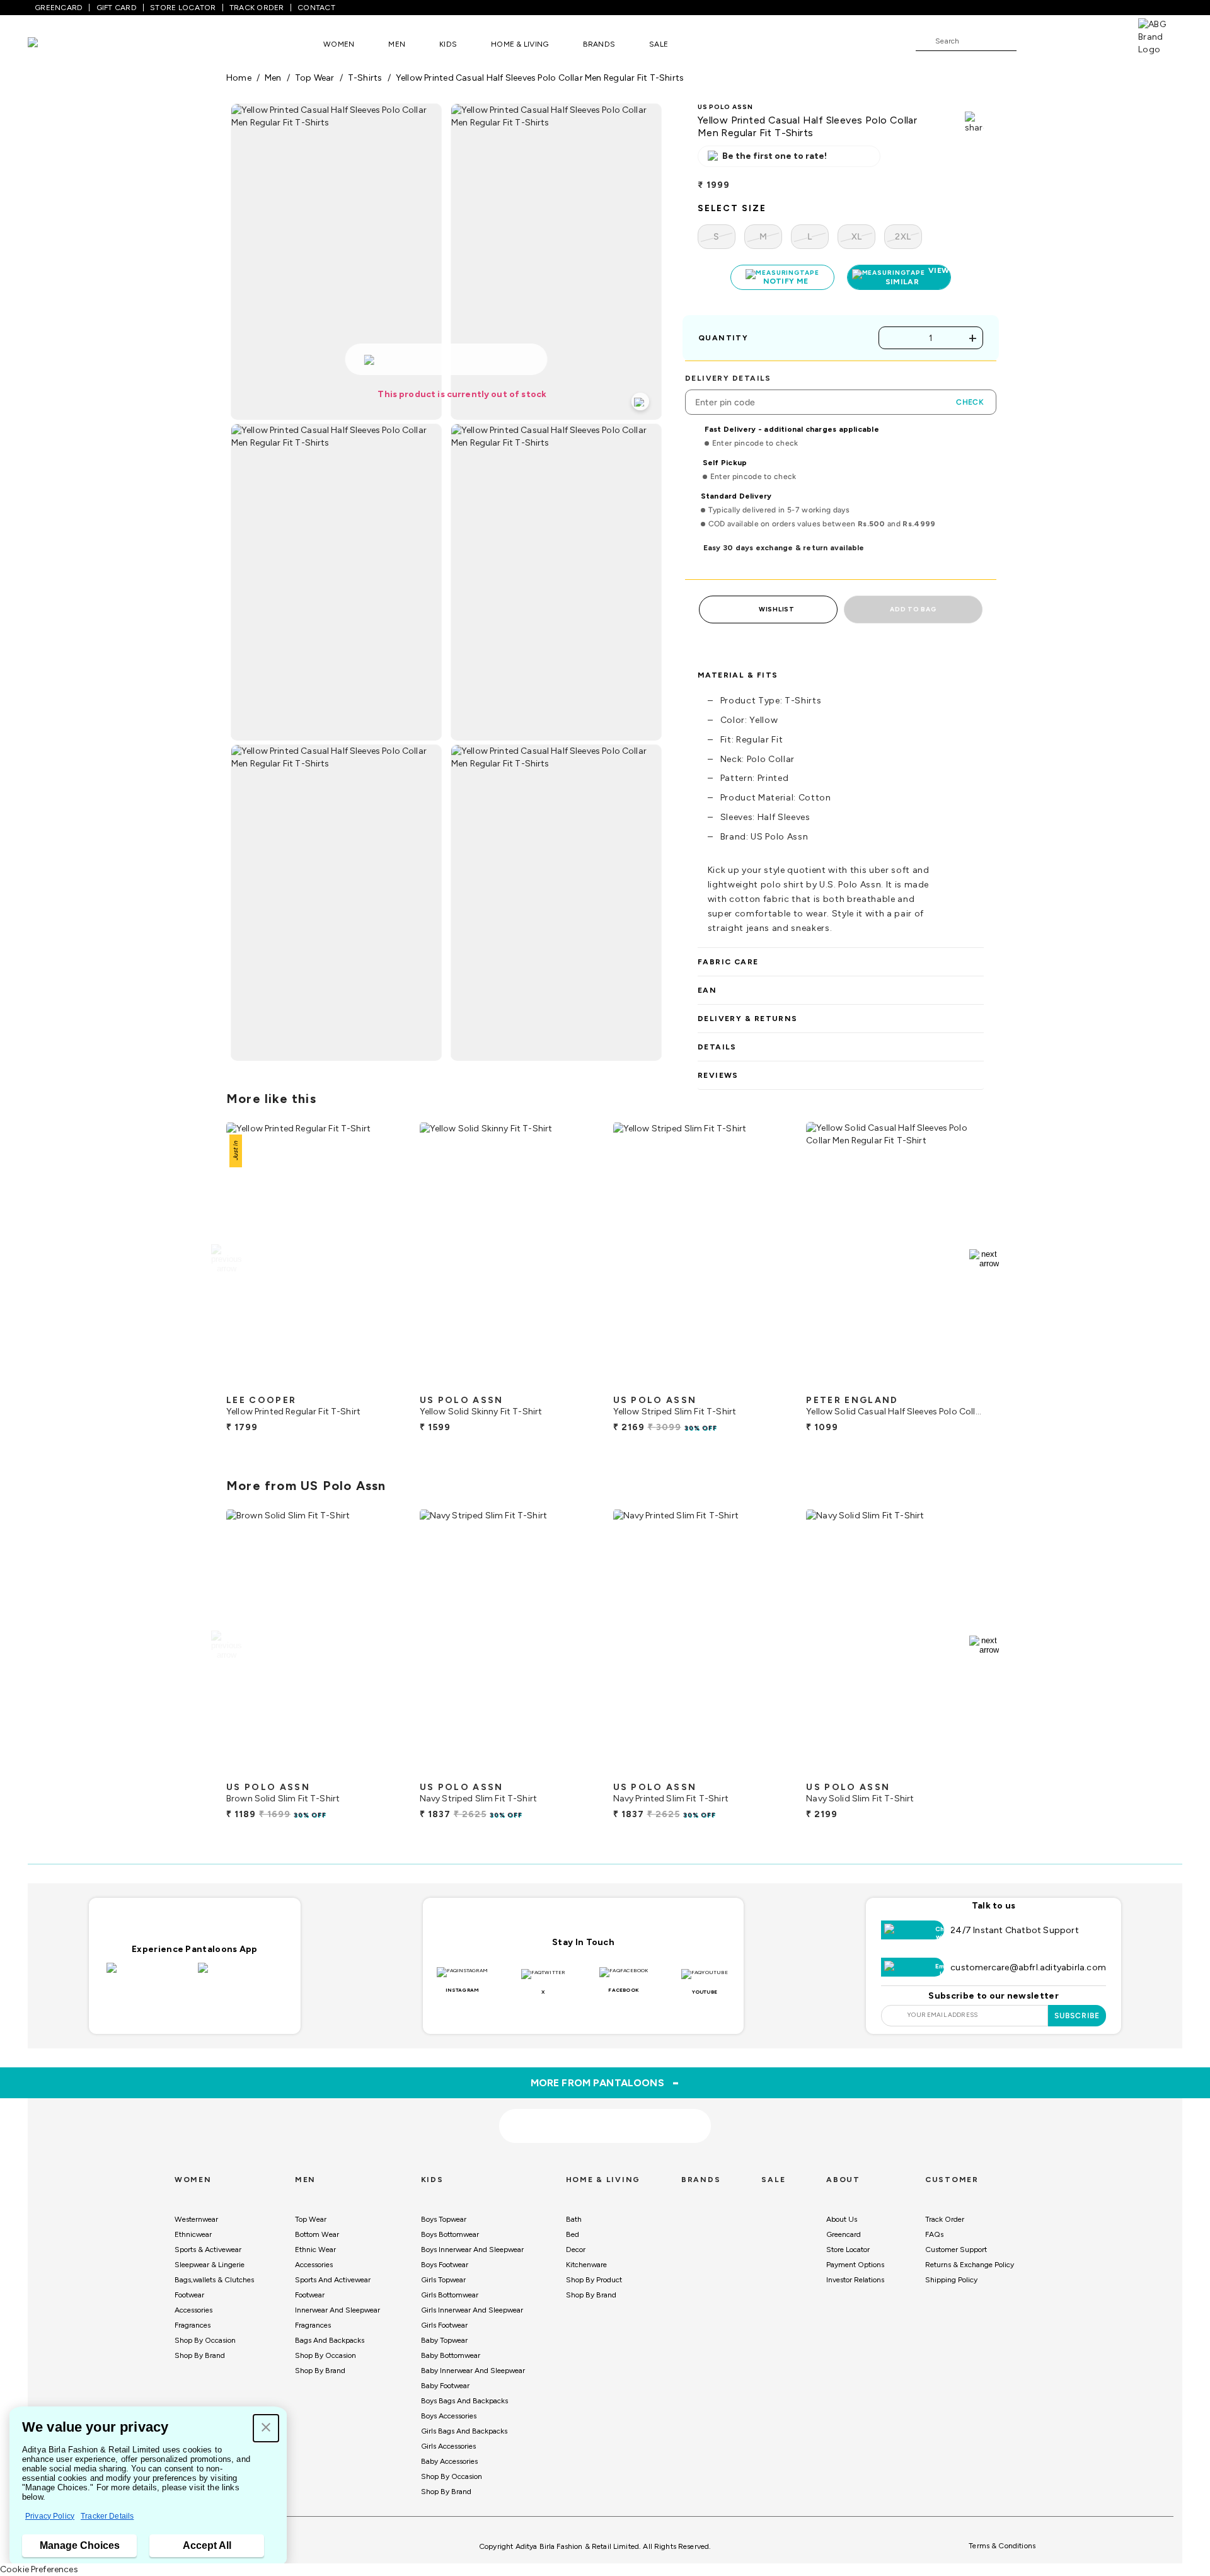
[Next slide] (984, 1259)
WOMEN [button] (339, 44)
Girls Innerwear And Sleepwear (472, 2310)
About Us (842, 2219)
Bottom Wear (317, 2234)
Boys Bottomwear (450, 2234)
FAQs (934, 2234)
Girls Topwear (443, 2280)
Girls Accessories (448, 2446)
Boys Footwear (445, 2265)
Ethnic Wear (315, 2250)
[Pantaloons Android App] (240, 1975)
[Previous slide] (226, 1259)
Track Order (945, 2219)
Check (970, 402)
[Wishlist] (1032, 42)
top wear (315, 78)
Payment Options (855, 2265)
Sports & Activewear (208, 2250)
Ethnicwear (193, 2234)
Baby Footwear (445, 2386)
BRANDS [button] (599, 44)
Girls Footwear (444, 2325)
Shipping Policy (951, 2280)
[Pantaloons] (52, 44)
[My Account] (1068, 40)
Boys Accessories (449, 2416)
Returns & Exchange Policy (970, 2265)
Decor (576, 2250)
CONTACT (316, 8)
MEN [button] (397, 44)
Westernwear (196, 2219)
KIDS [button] (448, 44)
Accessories (193, 2310)
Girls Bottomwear (450, 2295)
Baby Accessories (449, 2461)
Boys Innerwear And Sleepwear (472, 2250)
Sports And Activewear (333, 2280)
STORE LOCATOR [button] (183, 8)
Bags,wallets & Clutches (214, 2280)
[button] (266, 2428)
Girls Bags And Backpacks (464, 2431)
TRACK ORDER (257, 8)
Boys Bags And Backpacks (464, 2401)
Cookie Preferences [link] (39, 2569)
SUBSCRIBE (1077, 2016)
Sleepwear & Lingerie (210, 2265)
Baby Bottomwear (451, 2355)
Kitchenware (586, 2265)
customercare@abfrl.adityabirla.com (1028, 1967)
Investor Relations (855, 2280)
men (273, 78)
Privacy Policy (50, 2516)
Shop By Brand (200, 2355)
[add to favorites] (384, 1383)
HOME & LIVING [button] (520, 44)
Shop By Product (594, 2280)
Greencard (844, 2234)
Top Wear (311, 2219)
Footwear (189, 2295)
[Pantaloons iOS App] (149, 1975)
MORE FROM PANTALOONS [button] (605, 2082)
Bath (574, 2219)
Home (239, 78)
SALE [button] (659, 44)
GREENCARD (59, 8)
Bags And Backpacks (330, 2340)
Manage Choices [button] (80, 2545)
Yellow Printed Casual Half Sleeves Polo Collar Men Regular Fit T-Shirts (540, 78)
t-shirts (365, 78)
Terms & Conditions (1002, 2546)
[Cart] (1102, 40)
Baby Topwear (444, 2340)
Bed (573, 2234)
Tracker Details (107, 2516)
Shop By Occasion (205, 2340)
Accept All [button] (207, 2545)
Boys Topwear (444, 2219)
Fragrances (193, 2325)
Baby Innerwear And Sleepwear (473, 2371)
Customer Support (956, 2250)
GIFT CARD (117, 8)
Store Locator (848, 2250)
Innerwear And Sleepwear (337, 2310)
